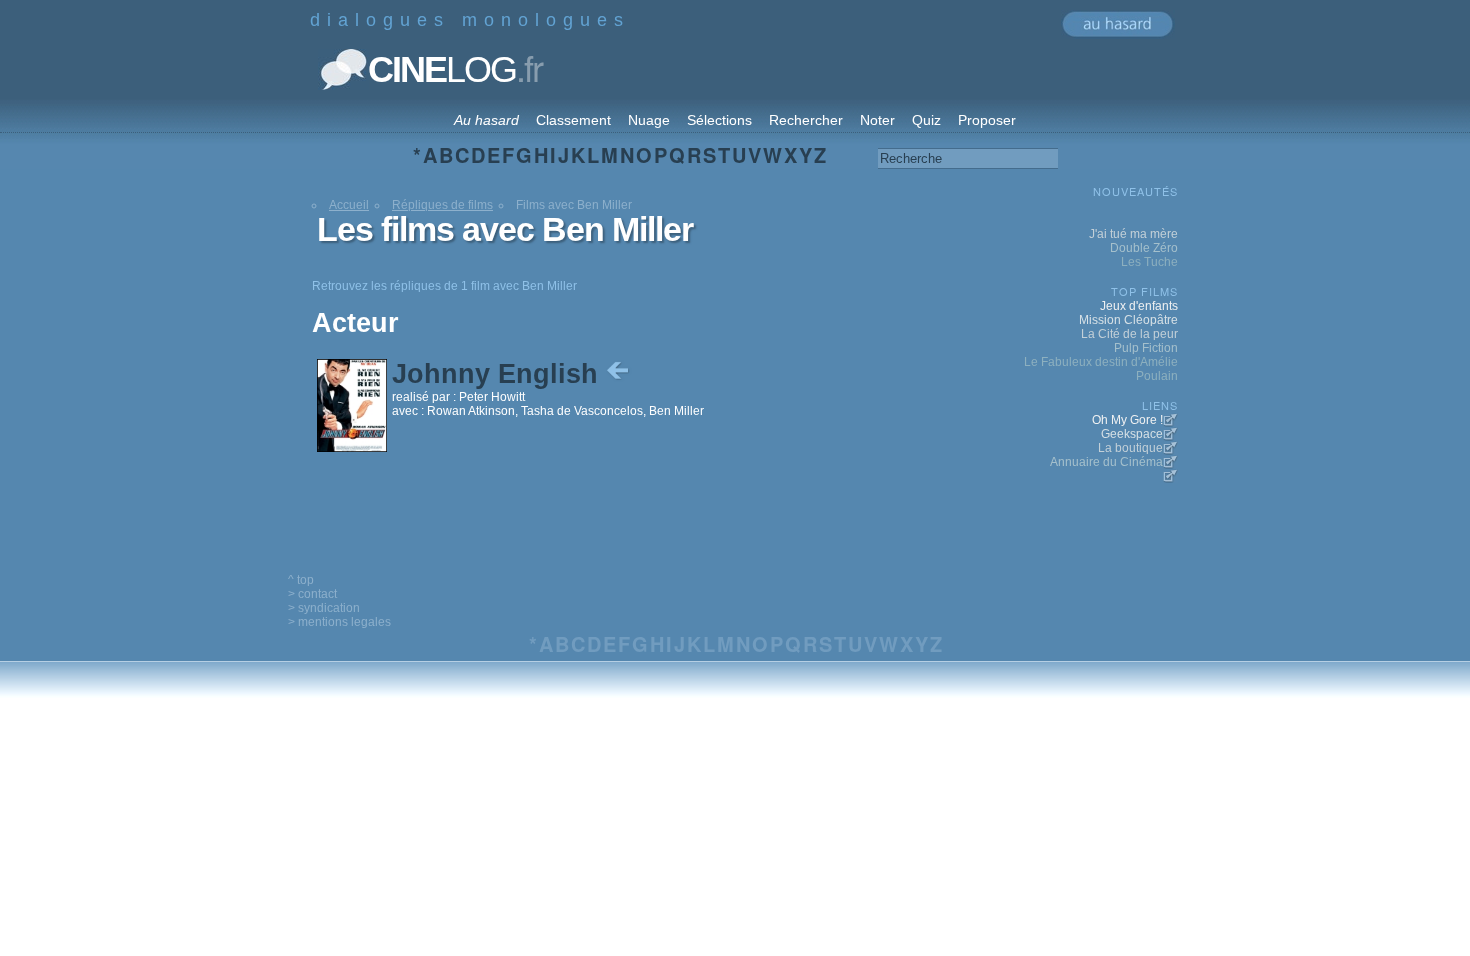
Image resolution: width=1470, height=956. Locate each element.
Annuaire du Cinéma (1106, 462)
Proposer (987, 120)
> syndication (324, 608)
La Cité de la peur (1129, 334)
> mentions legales (339, 622)
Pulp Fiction (1146, 348)
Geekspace (1132, 434)
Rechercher (806, 120)
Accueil (349, 205)
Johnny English (499, 374)
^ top (301, 580)
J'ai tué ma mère (1133, 234)
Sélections (719, 120)
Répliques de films (442, 205)
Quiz (926, 120)
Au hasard (486, 120)
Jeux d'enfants (1139, 306)
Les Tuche (1149, 262)
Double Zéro (1144, 248)
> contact (312, 594)
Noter (877, 120)
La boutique (1130, 448)
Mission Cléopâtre (1128, 320)
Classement (573, 120)
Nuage (649, 120)
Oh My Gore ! (1127, 420)
